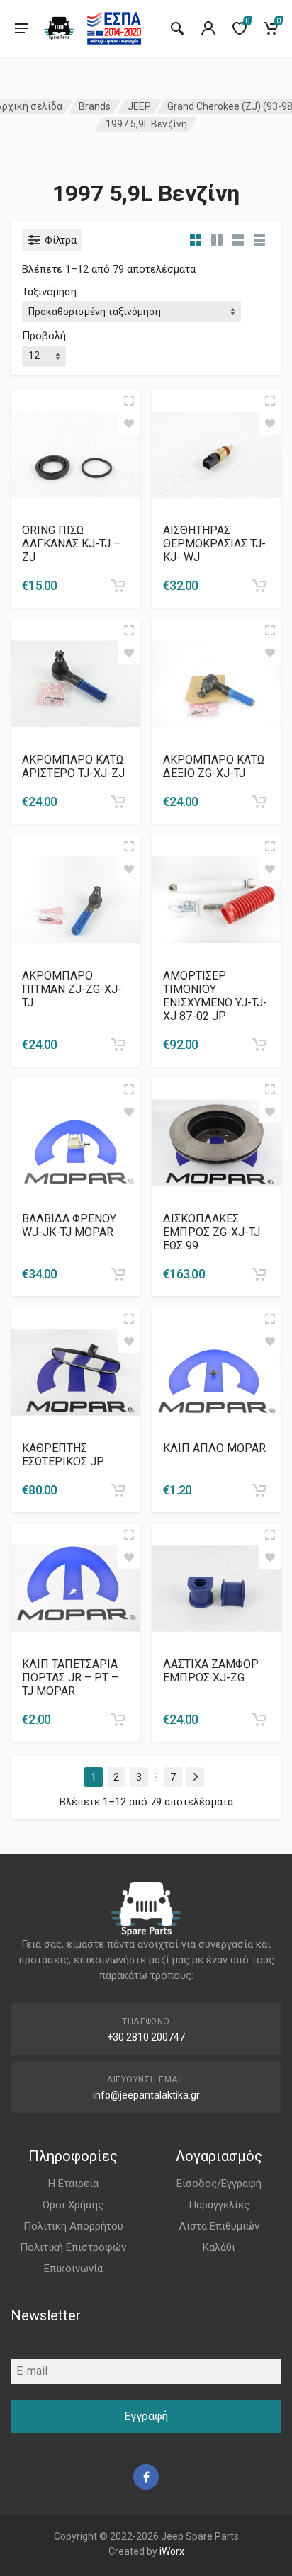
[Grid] (196, 240)
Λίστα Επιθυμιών (219, 2226)
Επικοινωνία (73, 2269)
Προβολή (44, 336)
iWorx (172, 2551)
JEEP (139, 106)
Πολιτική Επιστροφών (73, 2247)
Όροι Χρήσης (73, 2205)
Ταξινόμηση (49, 292)
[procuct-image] (75, 453)
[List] (238, 240)
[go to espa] (114, 28)
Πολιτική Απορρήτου (73, 2226)
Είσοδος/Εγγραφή (219, 2184)
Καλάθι (219, 2247)
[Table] (259, 240)
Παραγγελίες (219, 2205)
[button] (118, 586)
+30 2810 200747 (146, 2037)
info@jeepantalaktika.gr (146, 2095)
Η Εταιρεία (73, 2184)
